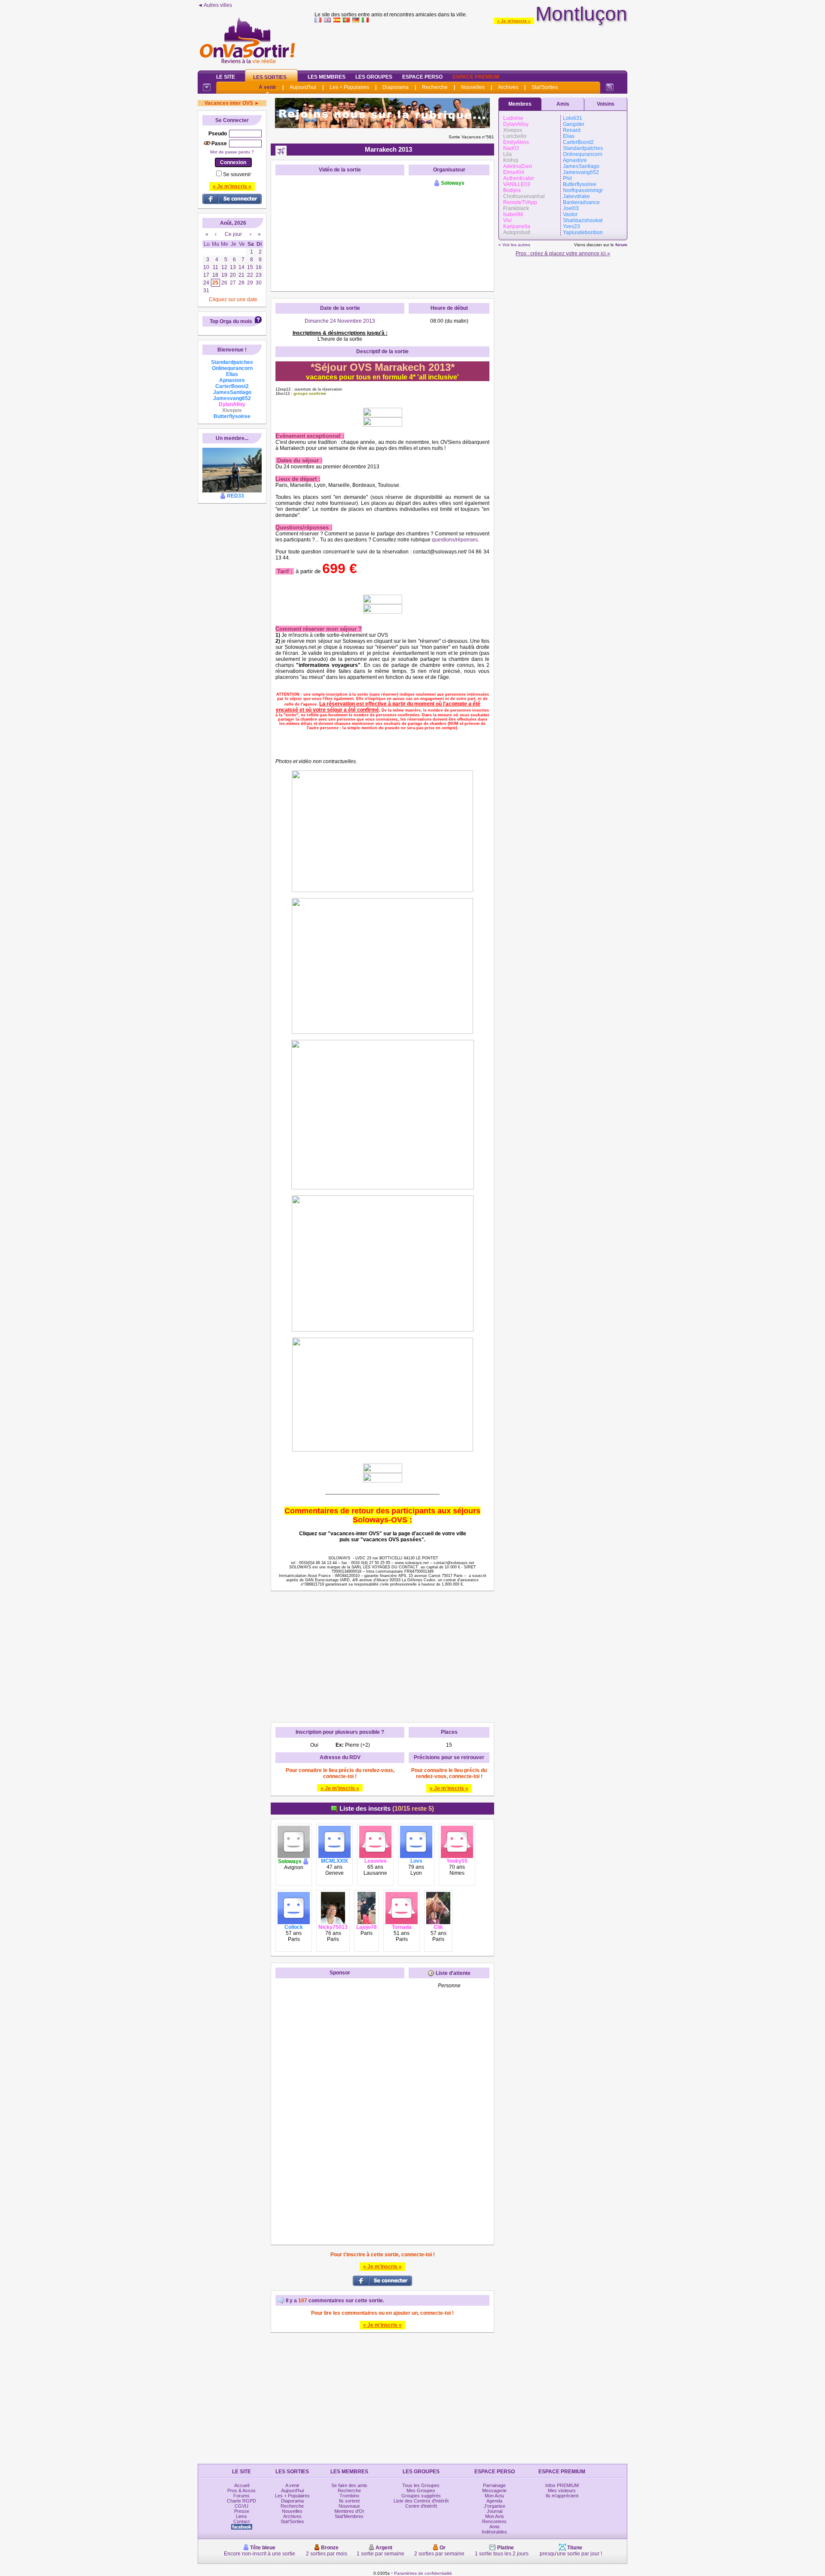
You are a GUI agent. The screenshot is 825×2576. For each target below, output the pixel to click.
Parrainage (494, 2485)
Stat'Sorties (545, 87)
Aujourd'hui (303, 87)
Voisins (606, 104)
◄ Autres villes (215, 5)
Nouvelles (473, 87)
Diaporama (396, 87)
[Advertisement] (471, 45)
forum (621, 245)
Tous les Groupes (421, 2485)
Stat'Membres (349, 2516)
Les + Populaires (349, 87)
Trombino (349, 2496)
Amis (563, 104)
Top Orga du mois (231, 321)
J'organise (495, 2506)
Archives (508, 87)
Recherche (435, 87)
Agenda (494, 2501)
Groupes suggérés (421, 2496)
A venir (267, 87)
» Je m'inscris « (514, 21)
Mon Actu (494, 2496)
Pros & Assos (241, 2490)
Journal (495, 2511)
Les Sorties (270, 77)
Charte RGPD (241, 2501)
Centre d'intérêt (421, 2506)
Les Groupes (374, 77)
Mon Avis (495, 2516)
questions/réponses (455, 540)
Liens (241, 2516)
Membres (520, 104)
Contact (241, 2521)
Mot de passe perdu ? (232, 152)
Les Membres (327, 77)
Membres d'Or (349, 2511)
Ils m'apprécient (562, 2496)
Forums (241, 2496)
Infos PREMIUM (562, 2485)
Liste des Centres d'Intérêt (421, 2501)
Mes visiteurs (562, 2490)
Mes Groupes (421, 2490)
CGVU (241, 2506)
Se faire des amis (349, 2485)
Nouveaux (349, 2506)
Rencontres (494, 2521)
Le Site (226, 77)
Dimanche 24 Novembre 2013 (340, 321)
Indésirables (494, 2532)
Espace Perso (422, 77)
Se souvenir (237, 174)
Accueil (242, 2485)
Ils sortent (349, 2501)
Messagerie (494, 2490)
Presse (242, 2511)
